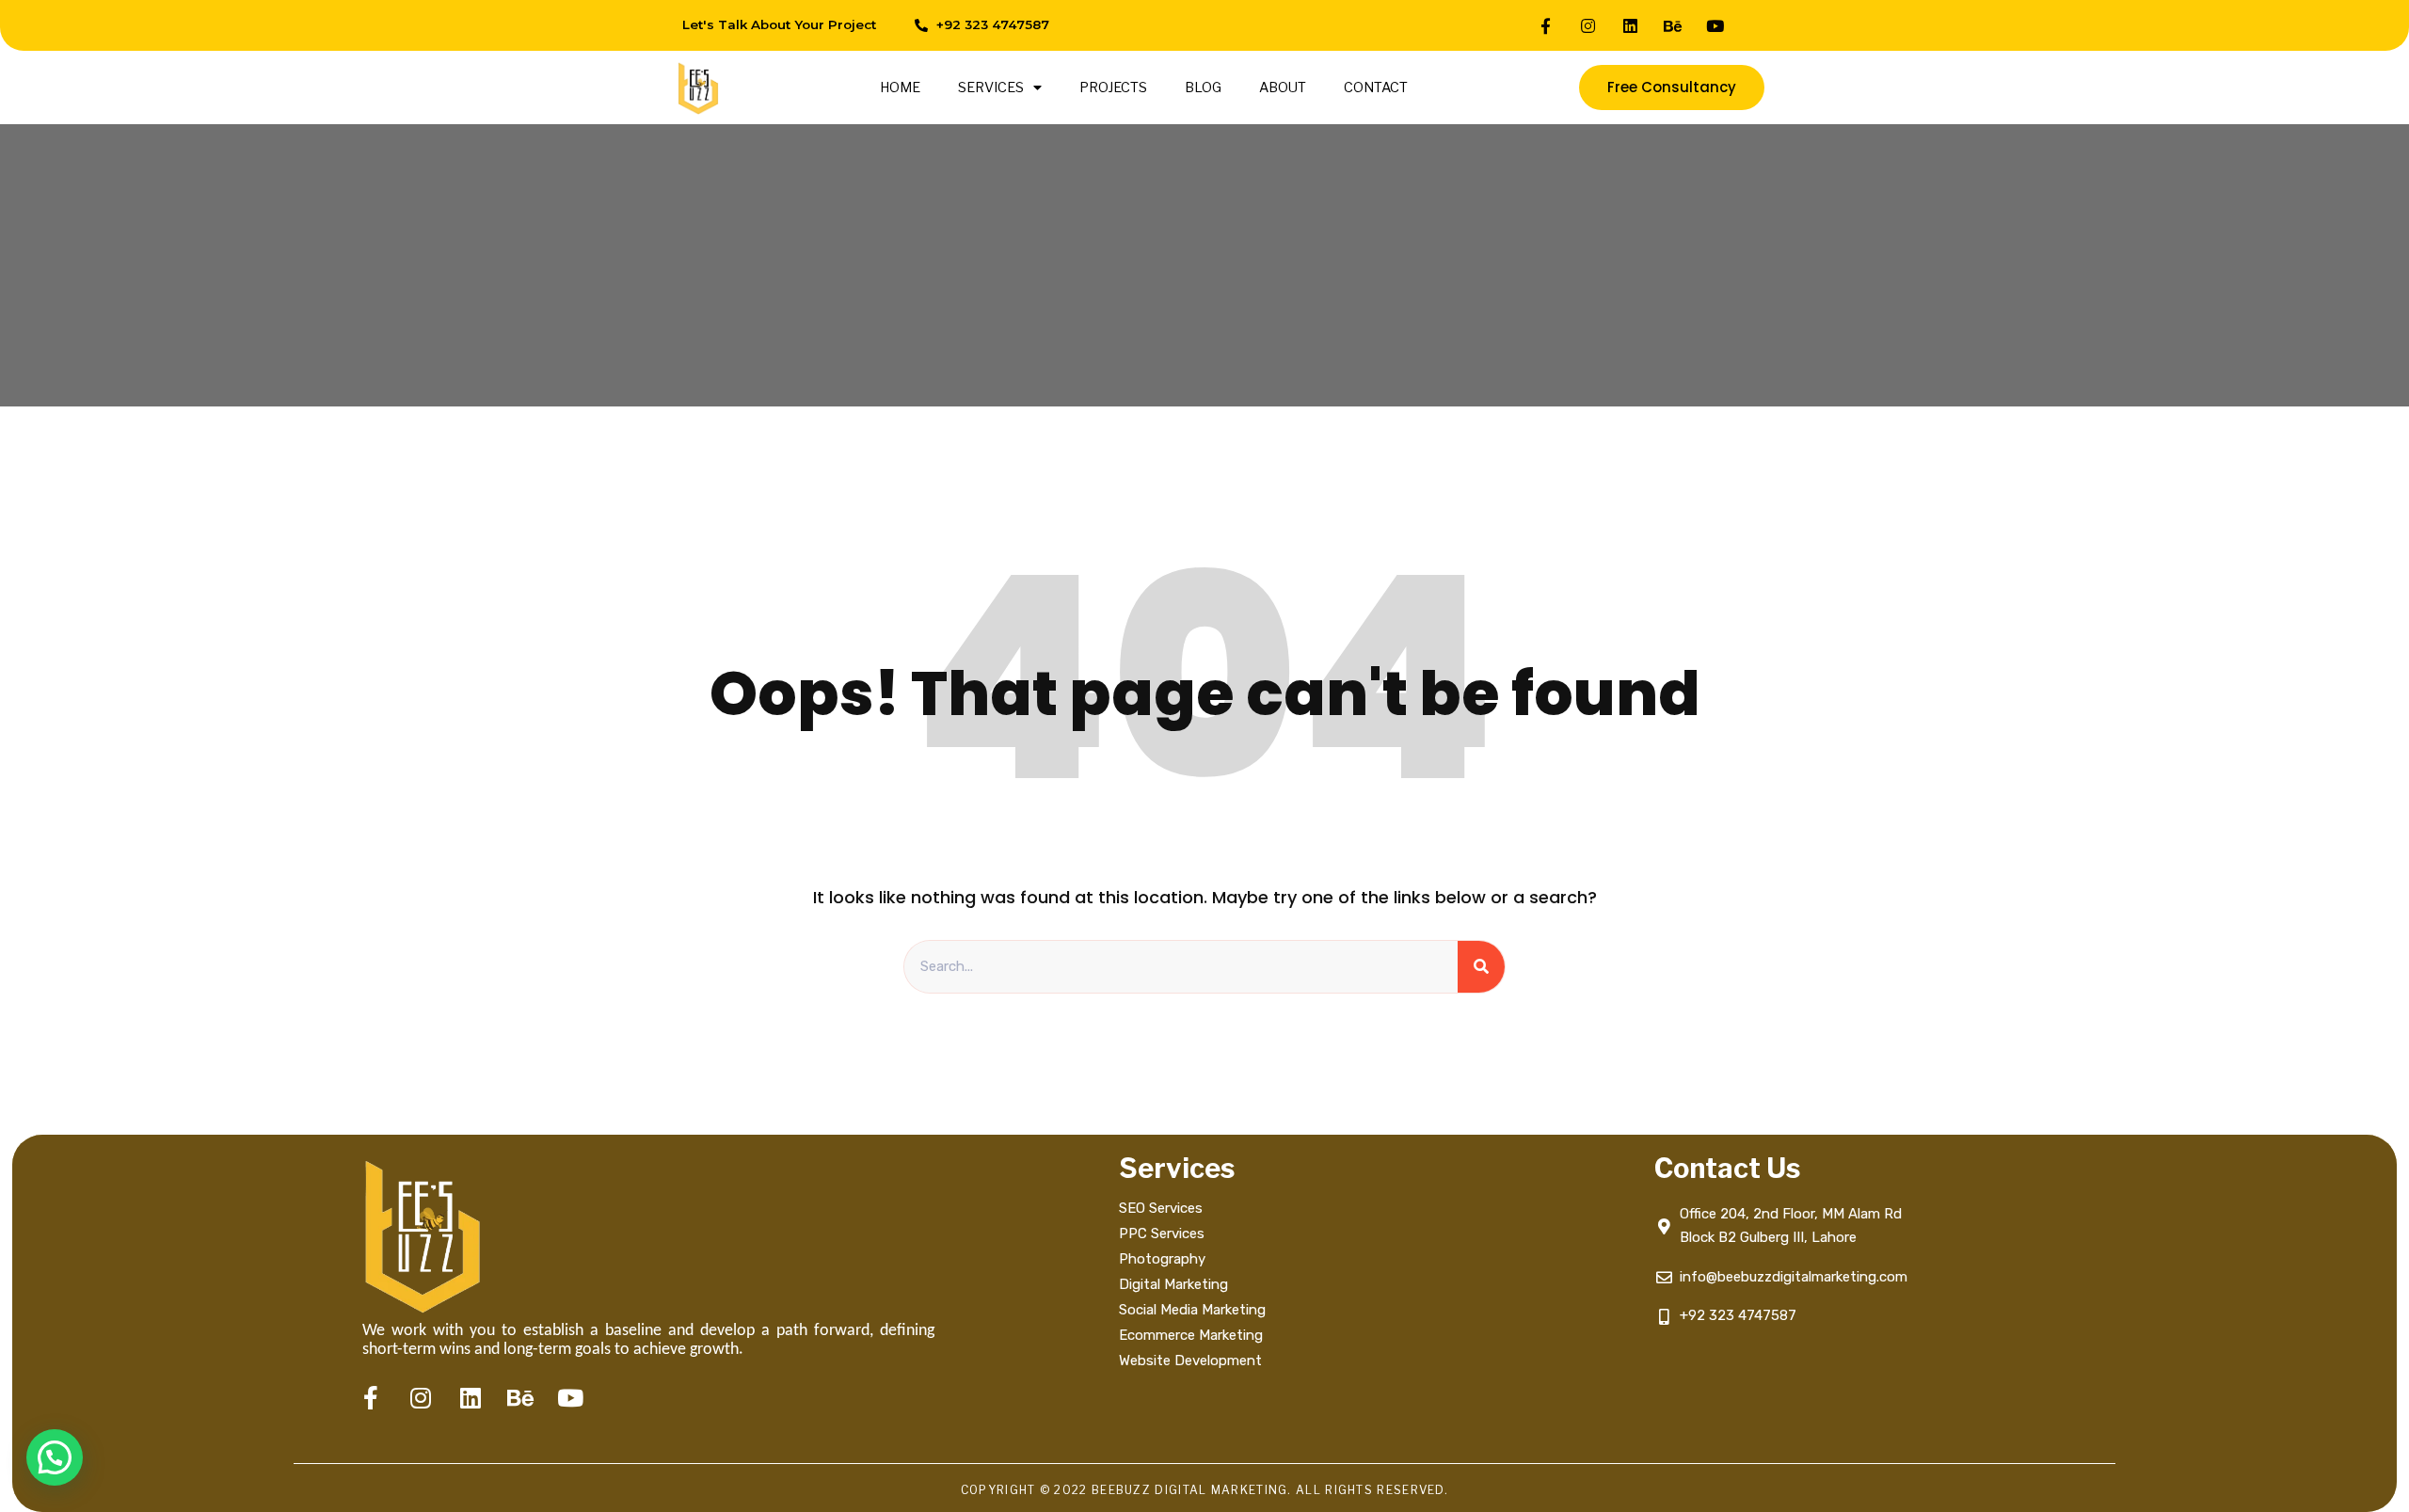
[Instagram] (1588, 25)
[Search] (1481, 967)
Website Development (1190, 1361)
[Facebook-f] (1546, 25)
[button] (55, 1457)
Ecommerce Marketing (1191, 1335)
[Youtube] (1715, 25)
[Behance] (1673, 25)
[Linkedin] (1631, 25)
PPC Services (1162, 1233)
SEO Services (1161, 1208)
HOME (900, 88)
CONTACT (1376, 88)
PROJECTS (1113, 88)
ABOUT (1283, 88)
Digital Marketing (1173, 1284)
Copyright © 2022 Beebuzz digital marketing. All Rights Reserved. (1204, 1490)
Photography (1162, 1259)
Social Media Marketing (1194, 1310)
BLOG (1203, 88)
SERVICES (991, 88)
